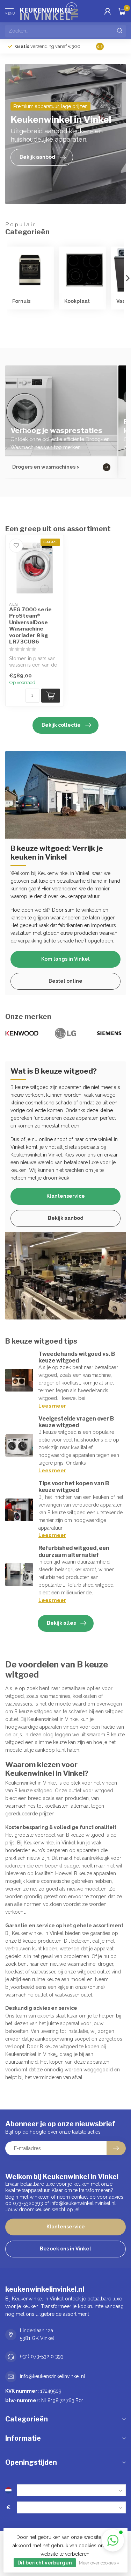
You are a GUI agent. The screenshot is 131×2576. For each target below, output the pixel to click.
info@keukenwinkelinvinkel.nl (53, 2376)
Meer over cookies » (99, 2563)
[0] (122, 11)
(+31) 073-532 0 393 (42, 2356)
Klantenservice (66, 1196)
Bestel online (65, 981)
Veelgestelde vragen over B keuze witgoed (76, 1422)
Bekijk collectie (61, 725)
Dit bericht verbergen (45, 2563)
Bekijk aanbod (66, 1218)
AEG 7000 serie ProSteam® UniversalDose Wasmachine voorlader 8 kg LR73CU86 (30, 626)
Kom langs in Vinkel (65, 959)
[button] (113, 2540)
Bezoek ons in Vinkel (65, 2249)
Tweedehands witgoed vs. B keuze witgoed (77, 1357)
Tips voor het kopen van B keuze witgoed (74, 1487)
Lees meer (52, 1406)
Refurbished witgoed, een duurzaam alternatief (74, 1551)
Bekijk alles (61, 1623)
